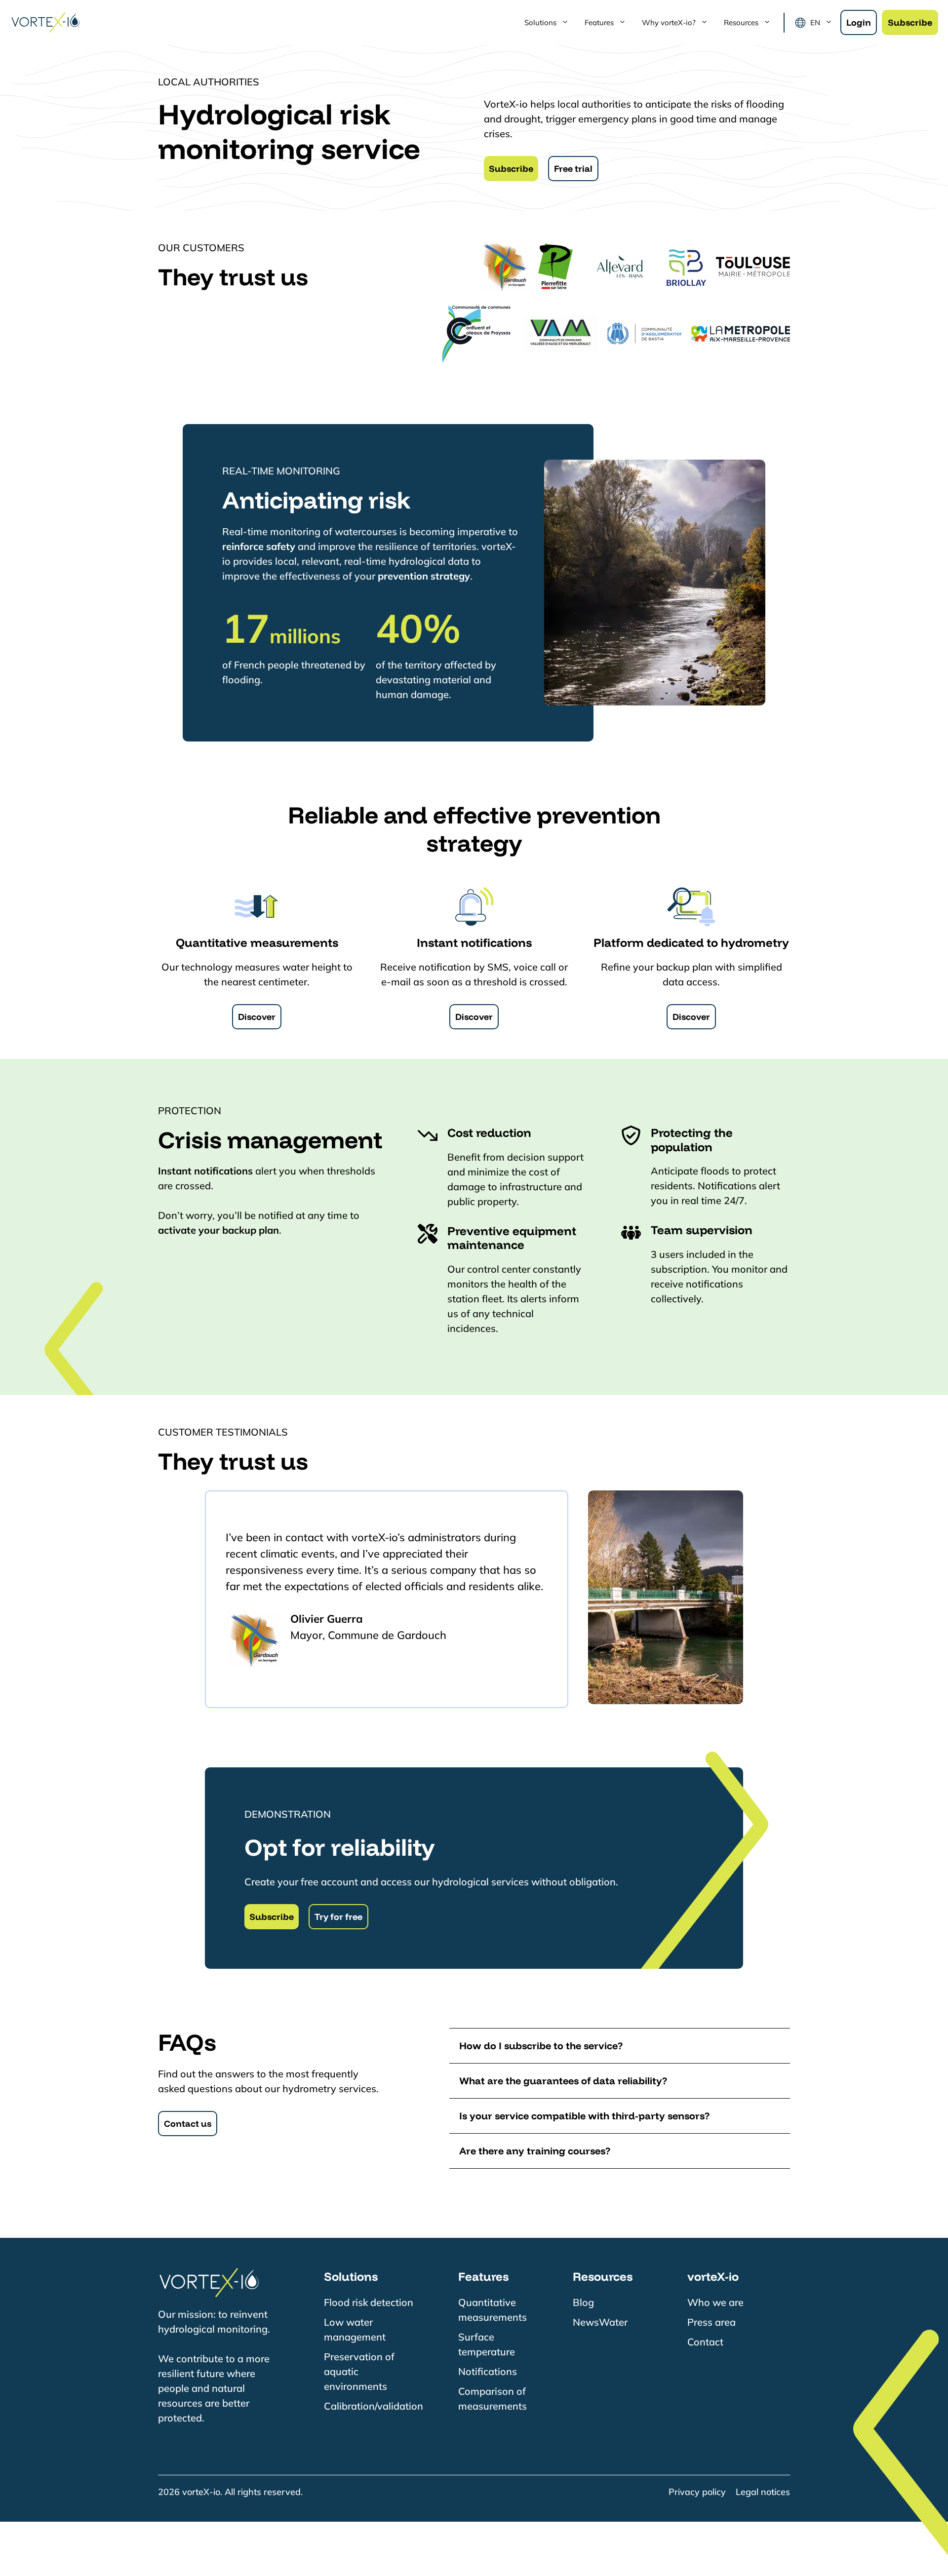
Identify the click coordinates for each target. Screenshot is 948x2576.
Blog (583, 2302)
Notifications (488, 2371)
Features (599, 22)
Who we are (715, 2302)
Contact (705, 2342)
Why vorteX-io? (669, 22)
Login (859, 22)
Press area (711, 2322)
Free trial (573, 169)
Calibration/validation (374, 2406)
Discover (257, 1017)
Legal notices (763, 2492)
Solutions (540, 22)
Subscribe (910, 22)
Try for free (338, 1917)
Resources (741, 22)
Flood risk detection (369, 2302)
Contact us (188, 2124)
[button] (620, 2046)
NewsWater (600, 2322)
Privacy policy (697, 2492)
